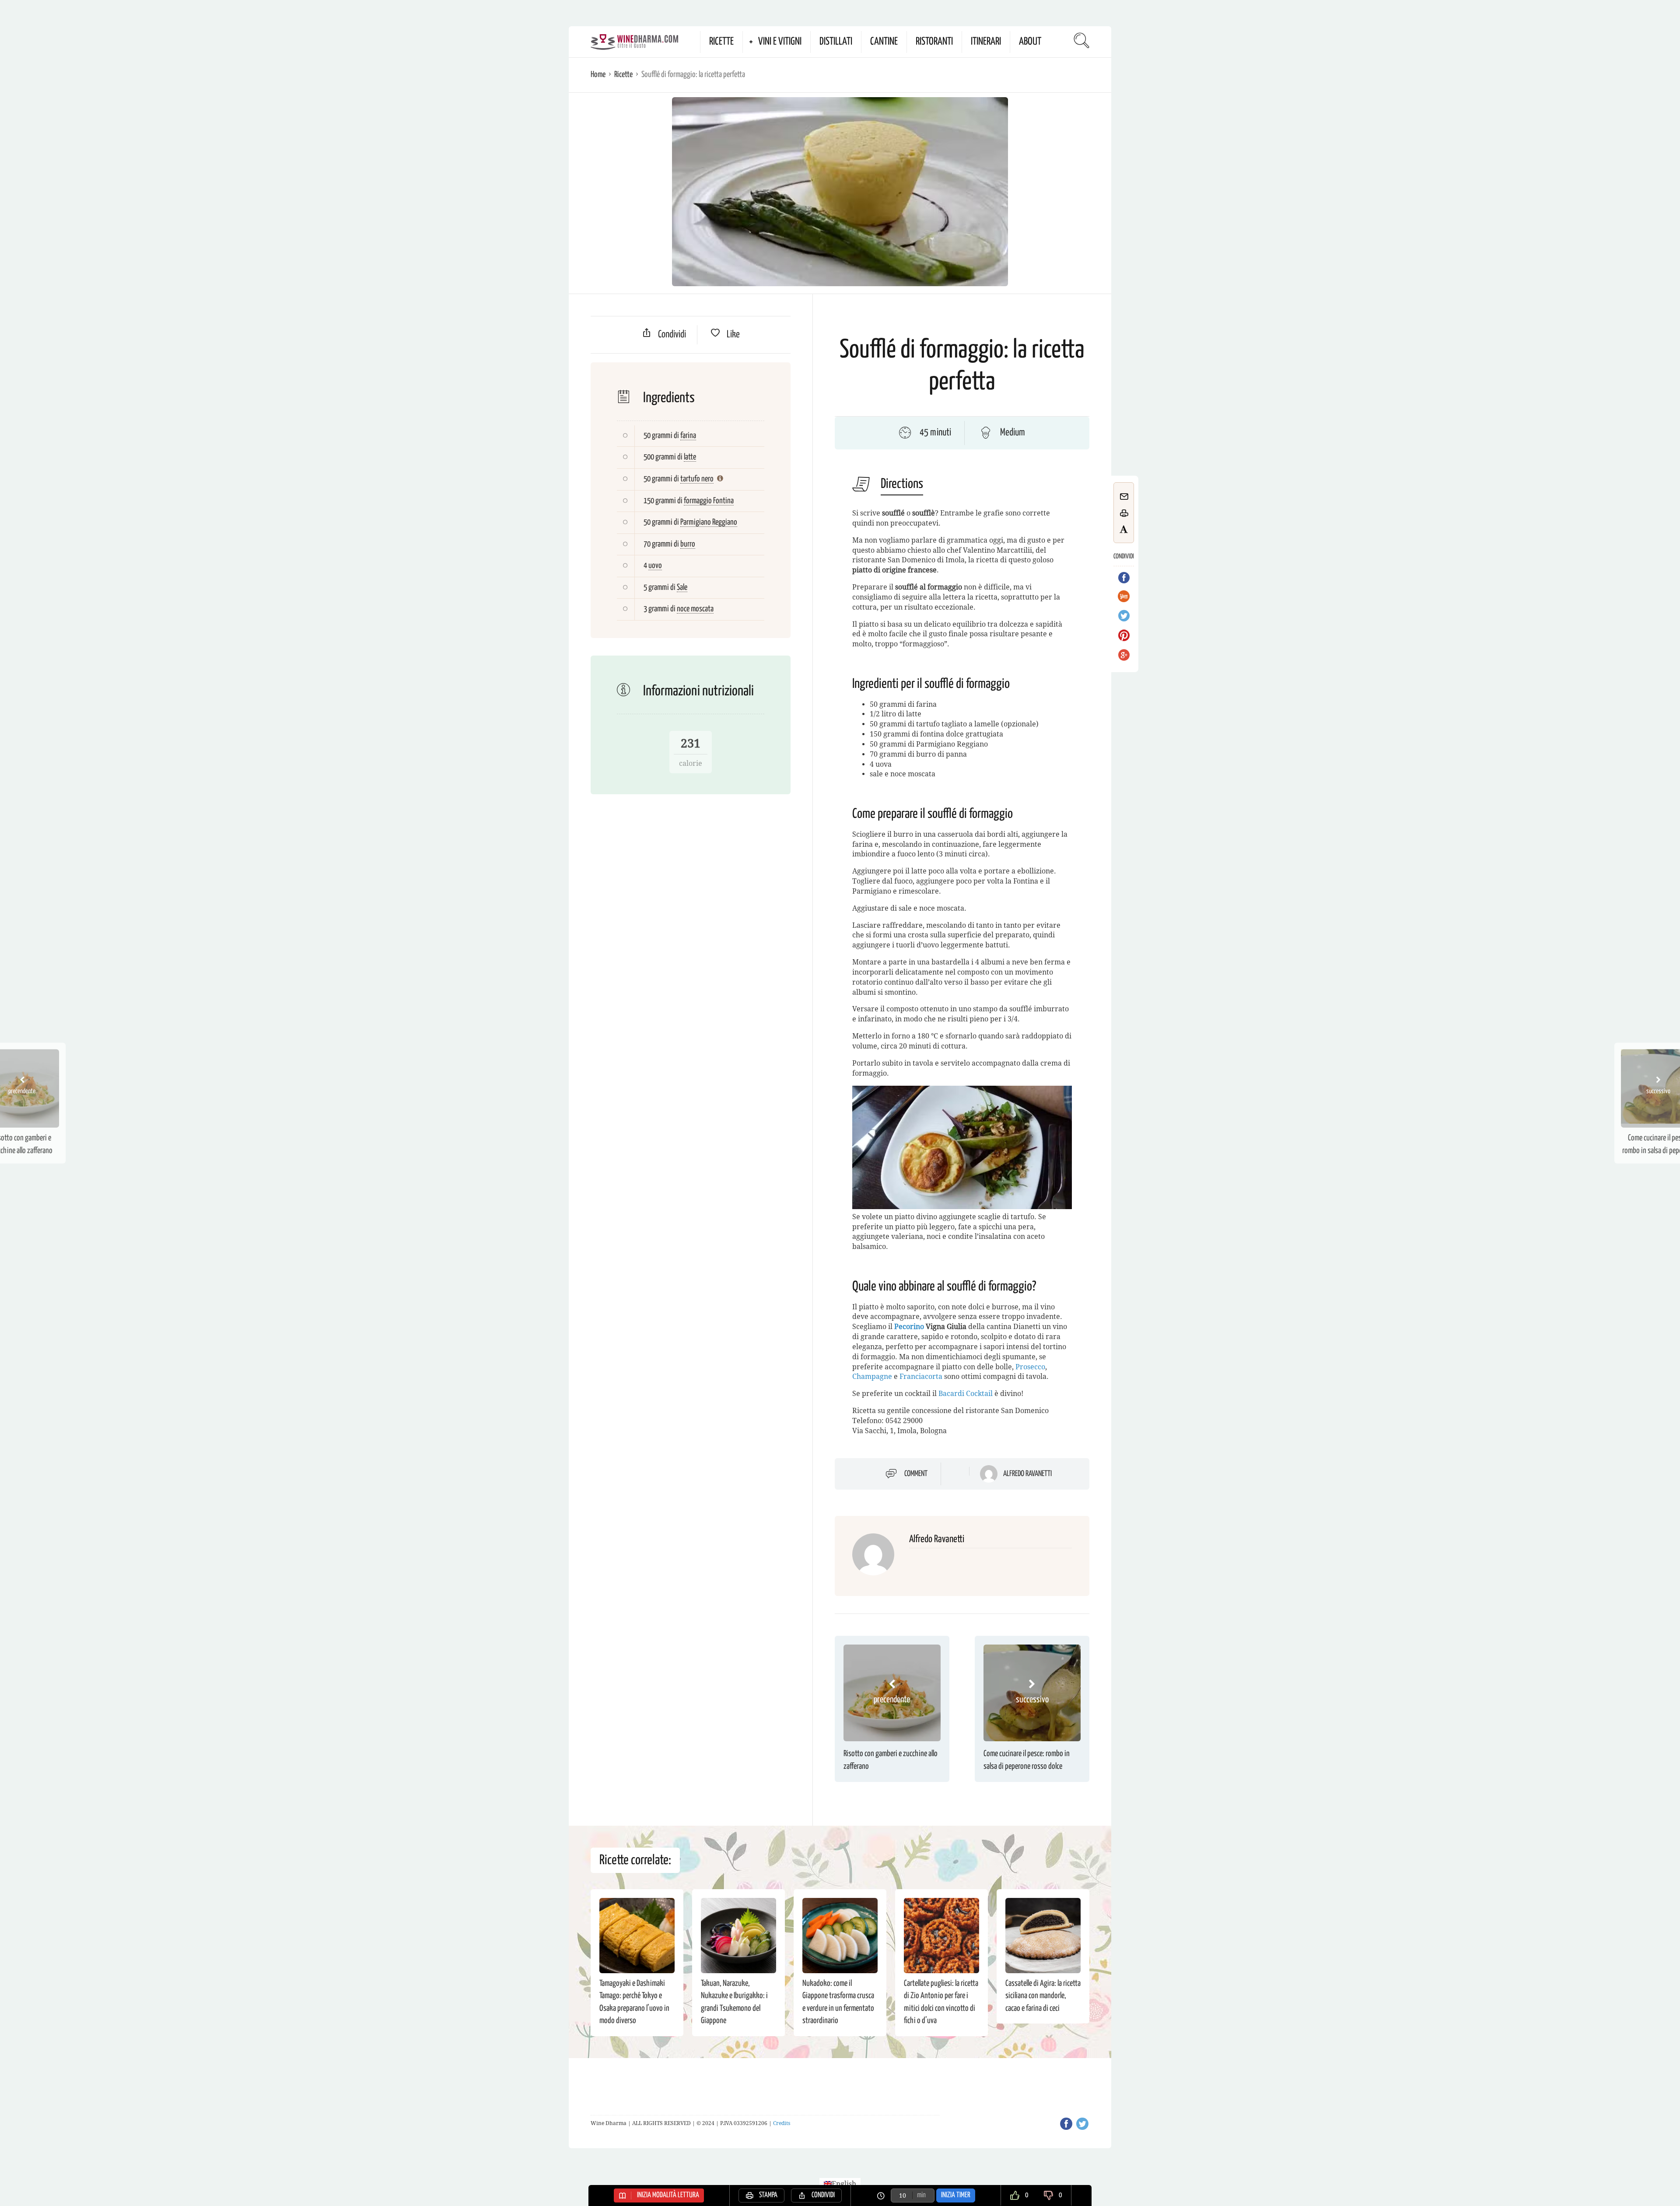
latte (690, 457)
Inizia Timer (956, 2195)
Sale (682, 587)
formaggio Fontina (709, 501)
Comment (916, 1473)
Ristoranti (934, 42)
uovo (655, 566)
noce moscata (695, 609)
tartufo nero (697, 479)
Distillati (836, 42)
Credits (782, 2123)
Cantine (884, 42)
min (921, 2195)
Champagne (872, 1377)
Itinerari (986, 42)
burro (688, 544)
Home (598, 75)
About (1030, 42)
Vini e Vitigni (780, 42)
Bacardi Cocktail (966, 1394)
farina (688, 436)
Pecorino (909, 1327)
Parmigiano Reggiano (709, 522)
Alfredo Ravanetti (1027, 1474)
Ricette (721, 42)
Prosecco (1030, 1367)
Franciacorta (921, 1377)
